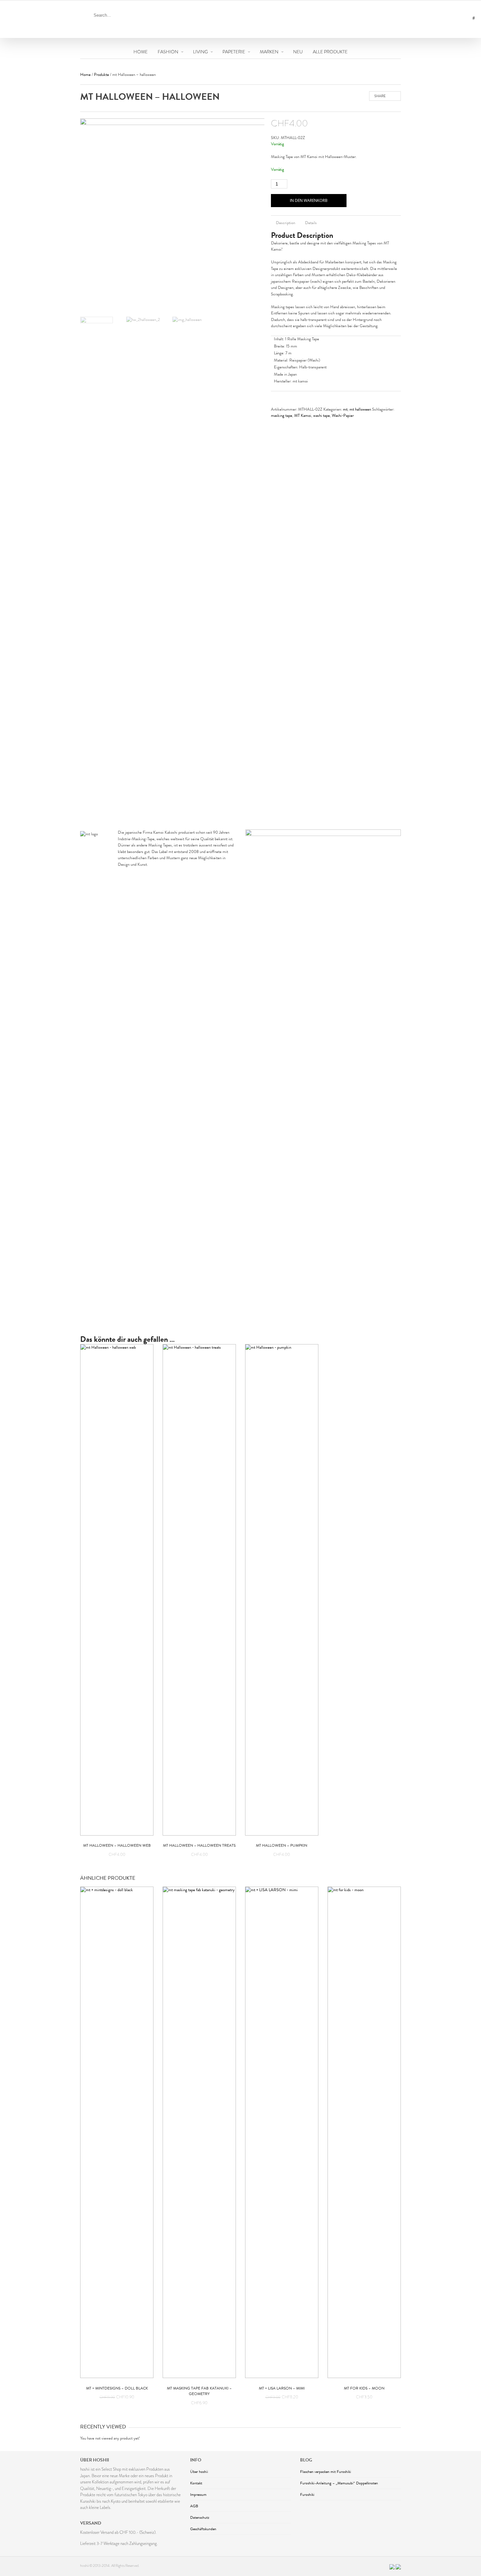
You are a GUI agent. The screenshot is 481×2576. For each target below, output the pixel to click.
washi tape (321, 416)
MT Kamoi (303, 416)
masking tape (282, 416)
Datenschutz (200, 2517)
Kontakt (196, 2483)
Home (85, 75)
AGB (194, 2506)
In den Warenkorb (309, 200)
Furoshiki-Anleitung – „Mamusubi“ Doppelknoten (339, 2483)
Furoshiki (307, 2495)
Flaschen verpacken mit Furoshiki (326, 2472)
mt (345, 409)
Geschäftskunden (203, 2529)
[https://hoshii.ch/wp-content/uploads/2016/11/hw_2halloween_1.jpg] (178, 217)
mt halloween (360, 409)
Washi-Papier (343, 416)
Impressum (198, 2495)
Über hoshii (199, 2472)
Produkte (101, 75)
